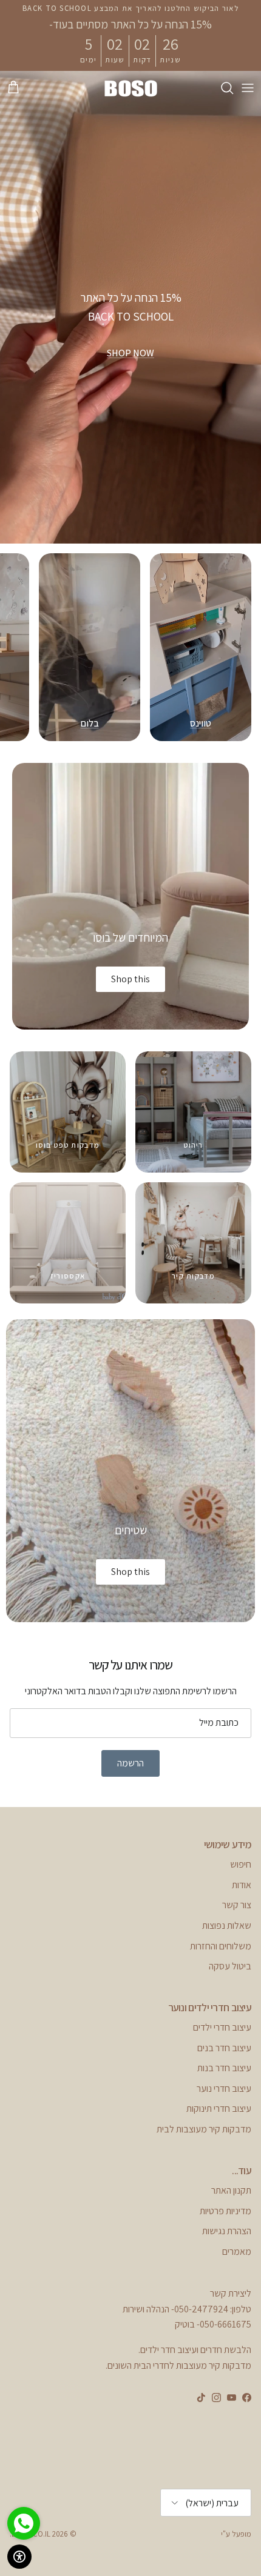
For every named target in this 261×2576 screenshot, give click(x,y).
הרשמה (130, 1763)
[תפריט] (248, 88)
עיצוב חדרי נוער (224, 2088)
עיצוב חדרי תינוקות (219, 2108)
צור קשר (237, 1905)
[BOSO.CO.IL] (130, 88)
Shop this (130, 979)
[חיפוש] (221, 88)
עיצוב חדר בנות (224, 2068)
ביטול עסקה (230, 1966)
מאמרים (237, 2252)
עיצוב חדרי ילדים (222, 2027)
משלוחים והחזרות (221, 1946)
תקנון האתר (231, 2190)
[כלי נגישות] (19, 2557)
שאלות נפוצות (227, 1925)
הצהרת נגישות (227, 2231)
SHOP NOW (130, 353)
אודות (242, 1885)
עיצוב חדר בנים (224, 2048)
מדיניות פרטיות (225, 2211)
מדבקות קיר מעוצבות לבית (204, 2129)
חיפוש (241, 1864)
